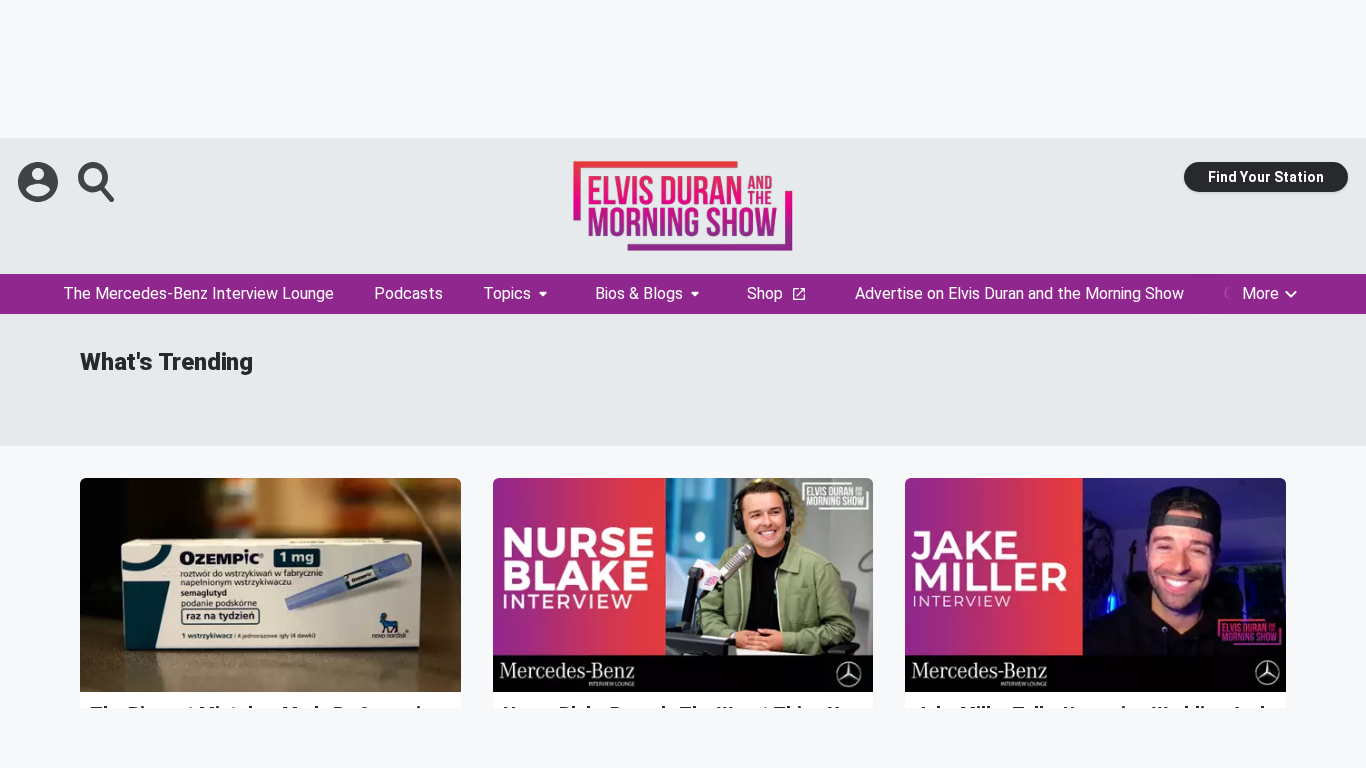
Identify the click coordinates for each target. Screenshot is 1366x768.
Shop (765, 293)
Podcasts (408, 293)
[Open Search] (98, 182)
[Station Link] (683, 206)
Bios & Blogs (639, 293)
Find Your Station (1266, 177)
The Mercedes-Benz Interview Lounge (198, 293)
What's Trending (166, 362)
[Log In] (40, 182)
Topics (507, 293)
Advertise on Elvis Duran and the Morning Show (1019, 293)
